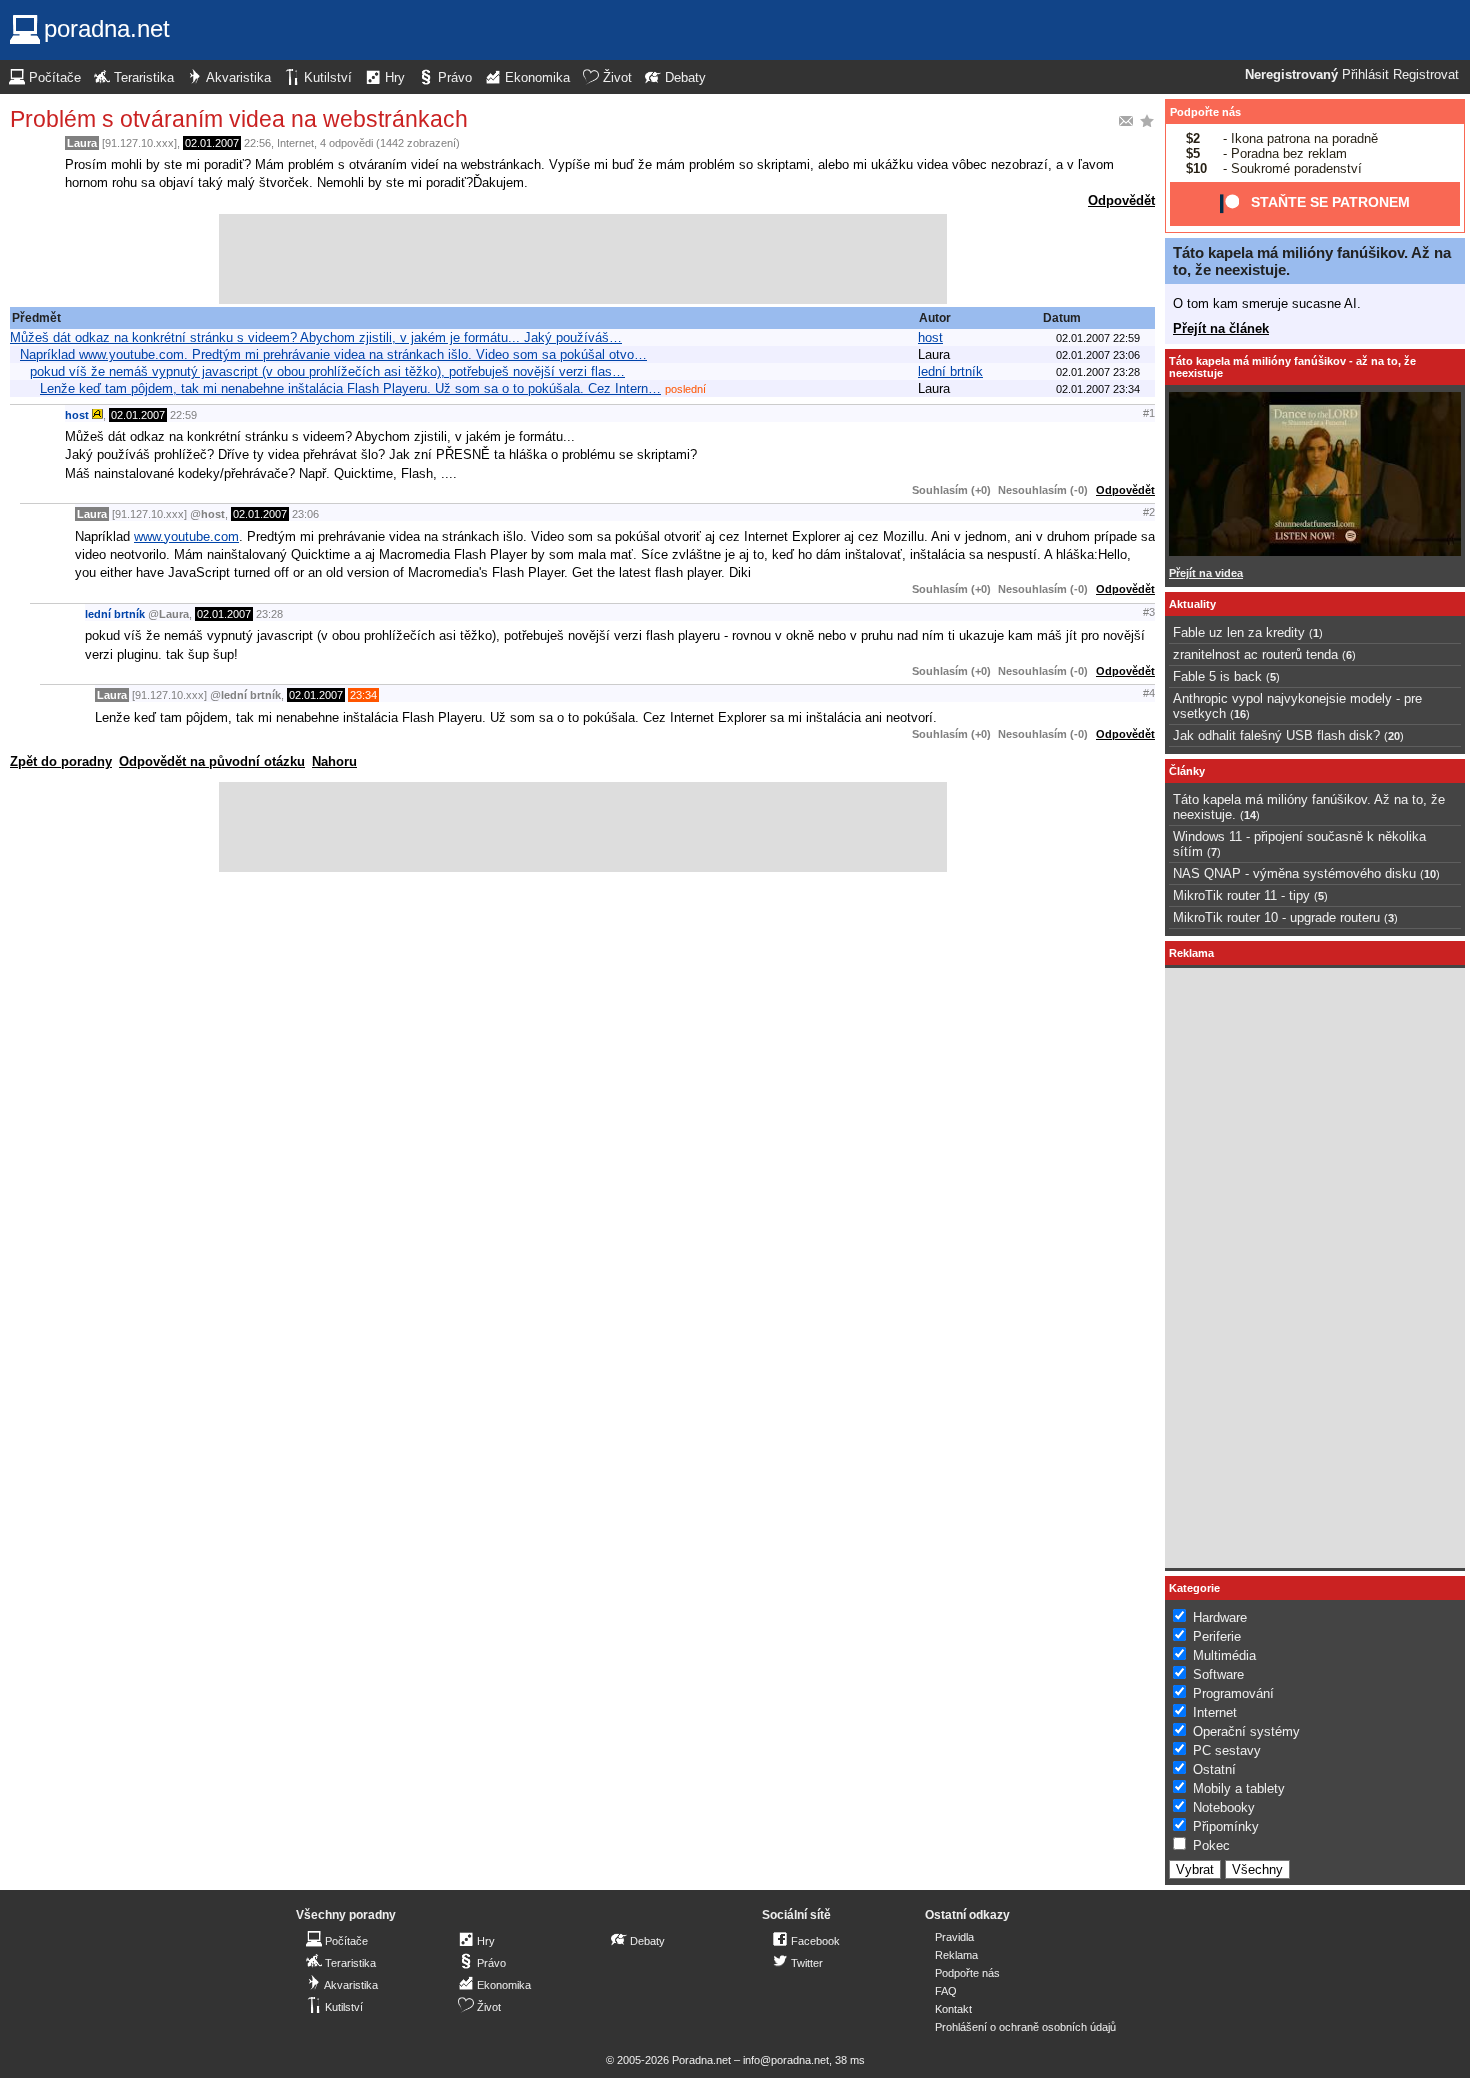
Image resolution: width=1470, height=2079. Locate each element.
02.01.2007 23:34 (1098, 389)
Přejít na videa (1206, 573)
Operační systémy (1246, 1731)
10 (1430, 874)
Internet (295, 143)
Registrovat (1426, 75)
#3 (1149, 612)
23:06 (305, 514)
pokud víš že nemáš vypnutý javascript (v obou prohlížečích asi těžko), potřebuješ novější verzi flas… (327, 371)
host (930, 337)
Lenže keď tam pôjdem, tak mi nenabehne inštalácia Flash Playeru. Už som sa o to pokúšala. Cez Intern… (350, 388)
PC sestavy (1227, 1750)
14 (1250, 815)
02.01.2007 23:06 (1098, 355)
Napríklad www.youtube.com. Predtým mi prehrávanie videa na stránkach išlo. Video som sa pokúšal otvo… (333, 354)
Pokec (1211, 1845)
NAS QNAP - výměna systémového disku (1294, 873)
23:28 (269, 614)
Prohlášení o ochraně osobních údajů (1025, 2027)
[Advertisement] (583, 259)
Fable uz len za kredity (1239, 632)
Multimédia (1224, 1655)
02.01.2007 (212, 143)
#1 (1149, 413)
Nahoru (334, 761)
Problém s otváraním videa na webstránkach (239, 119)
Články (1187, 771)
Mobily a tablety (1239, 1788)
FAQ (946, 1991)
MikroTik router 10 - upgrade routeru (1276, 917)
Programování (1233, 1693)
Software (1218, 1674)
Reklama (956, 1955)
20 (1394, 736)
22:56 (257, 143)
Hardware (1220, 1617)
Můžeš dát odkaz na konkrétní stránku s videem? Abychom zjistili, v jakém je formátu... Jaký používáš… (316, 337)
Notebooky (1224, 1807)
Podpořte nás (1205, 112)
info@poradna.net (786, 2060)
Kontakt (953, 2009)
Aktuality (1192, 604)
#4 (1149, 693)
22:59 (183, 415)
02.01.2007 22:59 (1098, 338)
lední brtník (950, 371)
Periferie (1217, 1636)
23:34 (363, 695)
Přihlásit (1365, 75)
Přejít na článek (1221, 328)
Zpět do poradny (61, 761)
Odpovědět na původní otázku (212, 761)
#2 (1149, 512)
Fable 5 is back (1217, 676)
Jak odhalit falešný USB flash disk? (1276, 735)
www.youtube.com (186, 536)
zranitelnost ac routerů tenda (1255, 654)
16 (1240, 714)
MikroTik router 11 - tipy (1241, 895)
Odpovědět (1121, 200)
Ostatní (1214, 1769)
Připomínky (1226, 1826)
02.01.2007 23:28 (1098, 372)
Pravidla (954, 1937)
